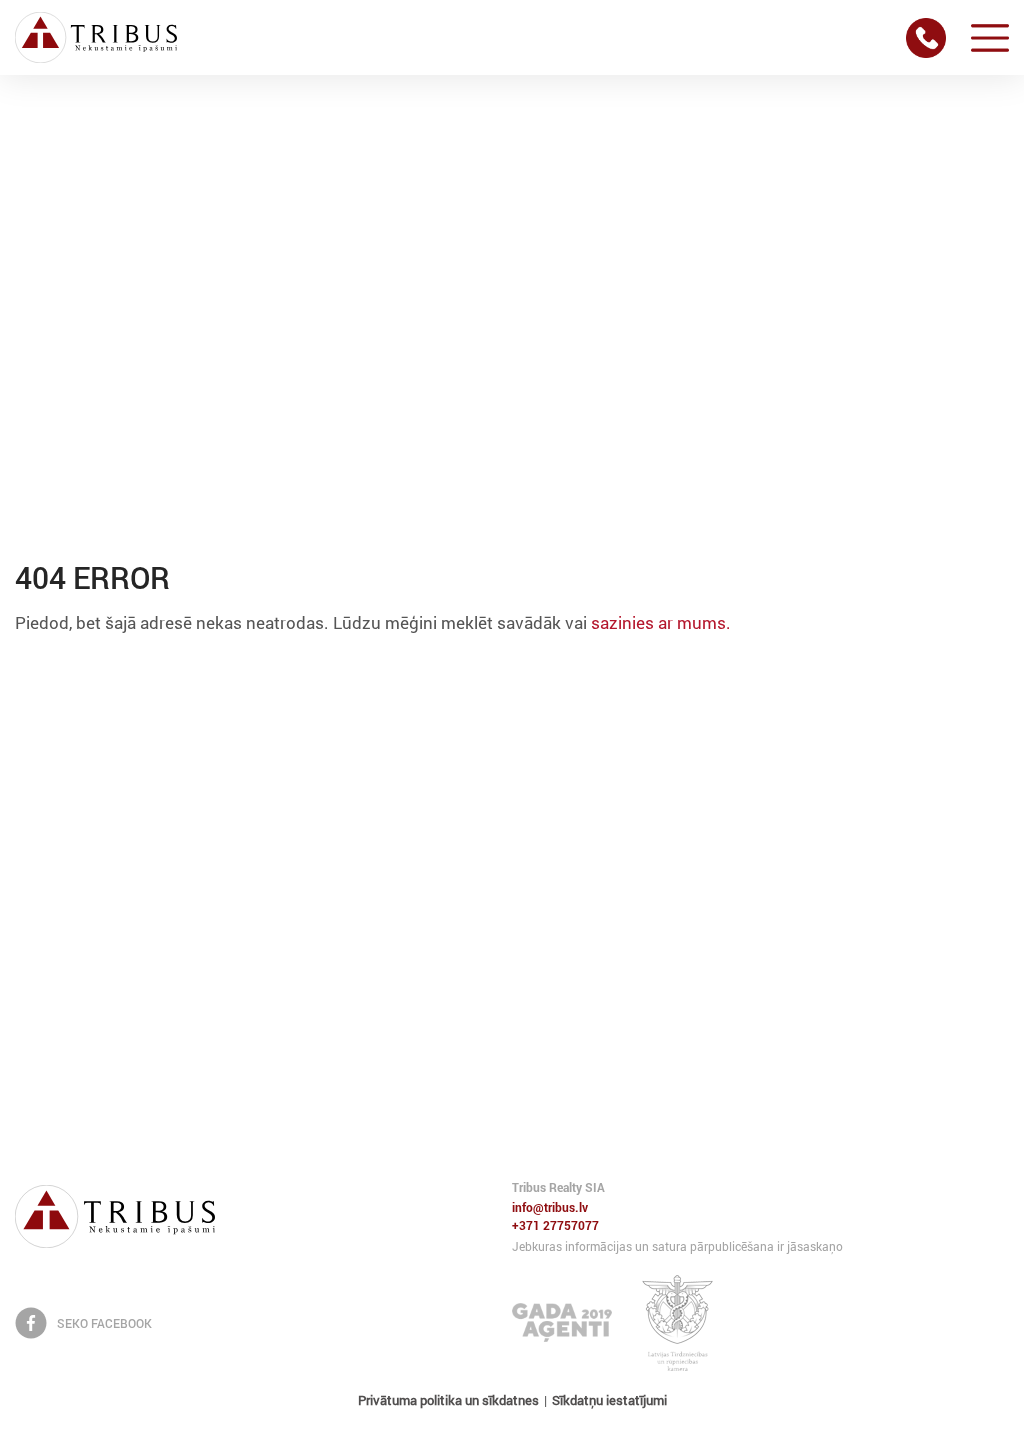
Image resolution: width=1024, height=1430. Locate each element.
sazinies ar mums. (661, 622)
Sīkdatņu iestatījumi (609, 1400)
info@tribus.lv (550, 1208)
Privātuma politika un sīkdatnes (448, 1400)
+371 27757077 (555, 1226)
